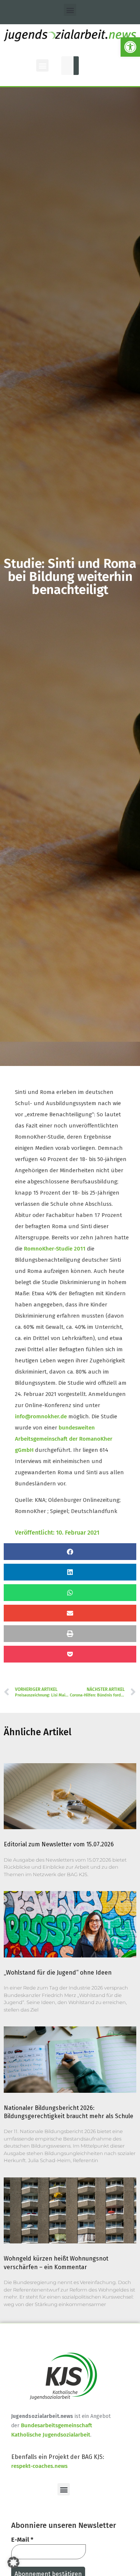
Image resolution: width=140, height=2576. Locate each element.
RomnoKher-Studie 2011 (55, 1249)
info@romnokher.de (41, 1416)
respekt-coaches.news (39, 2466)
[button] (130, 47)
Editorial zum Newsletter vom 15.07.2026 (59, 1844)
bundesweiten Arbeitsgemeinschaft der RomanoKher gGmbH (64, 1439)
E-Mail (22, 2540)
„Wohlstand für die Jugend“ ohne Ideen (58, 1973)
